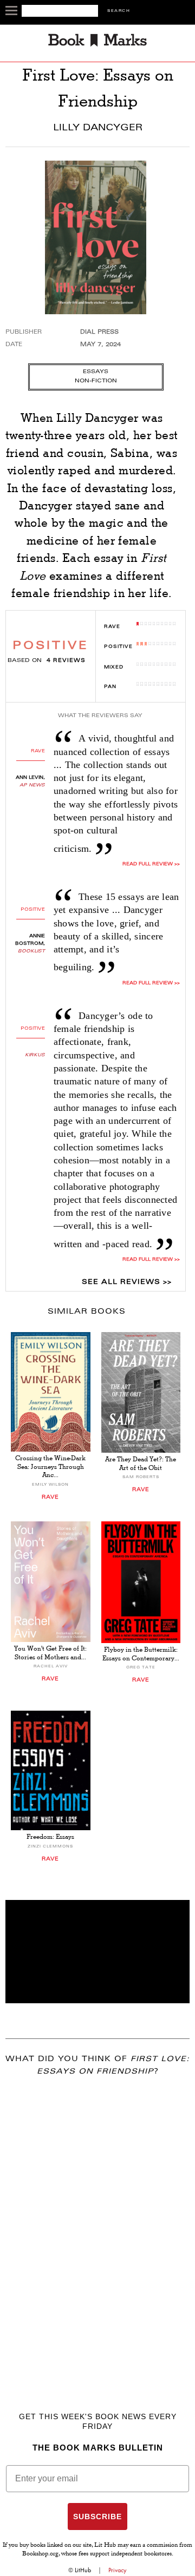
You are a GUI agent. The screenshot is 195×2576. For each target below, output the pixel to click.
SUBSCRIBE (97, 2517)
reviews (66, 661)
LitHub (83, 2570)
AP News (32, 785)
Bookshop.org (40, 2554)
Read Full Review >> (151, 864)
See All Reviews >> (127, 1282)
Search (119, 11)
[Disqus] (97, 2228)
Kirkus (35, 1055)
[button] (97, 1952)
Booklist (31, 951)
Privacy (118, 2570)
